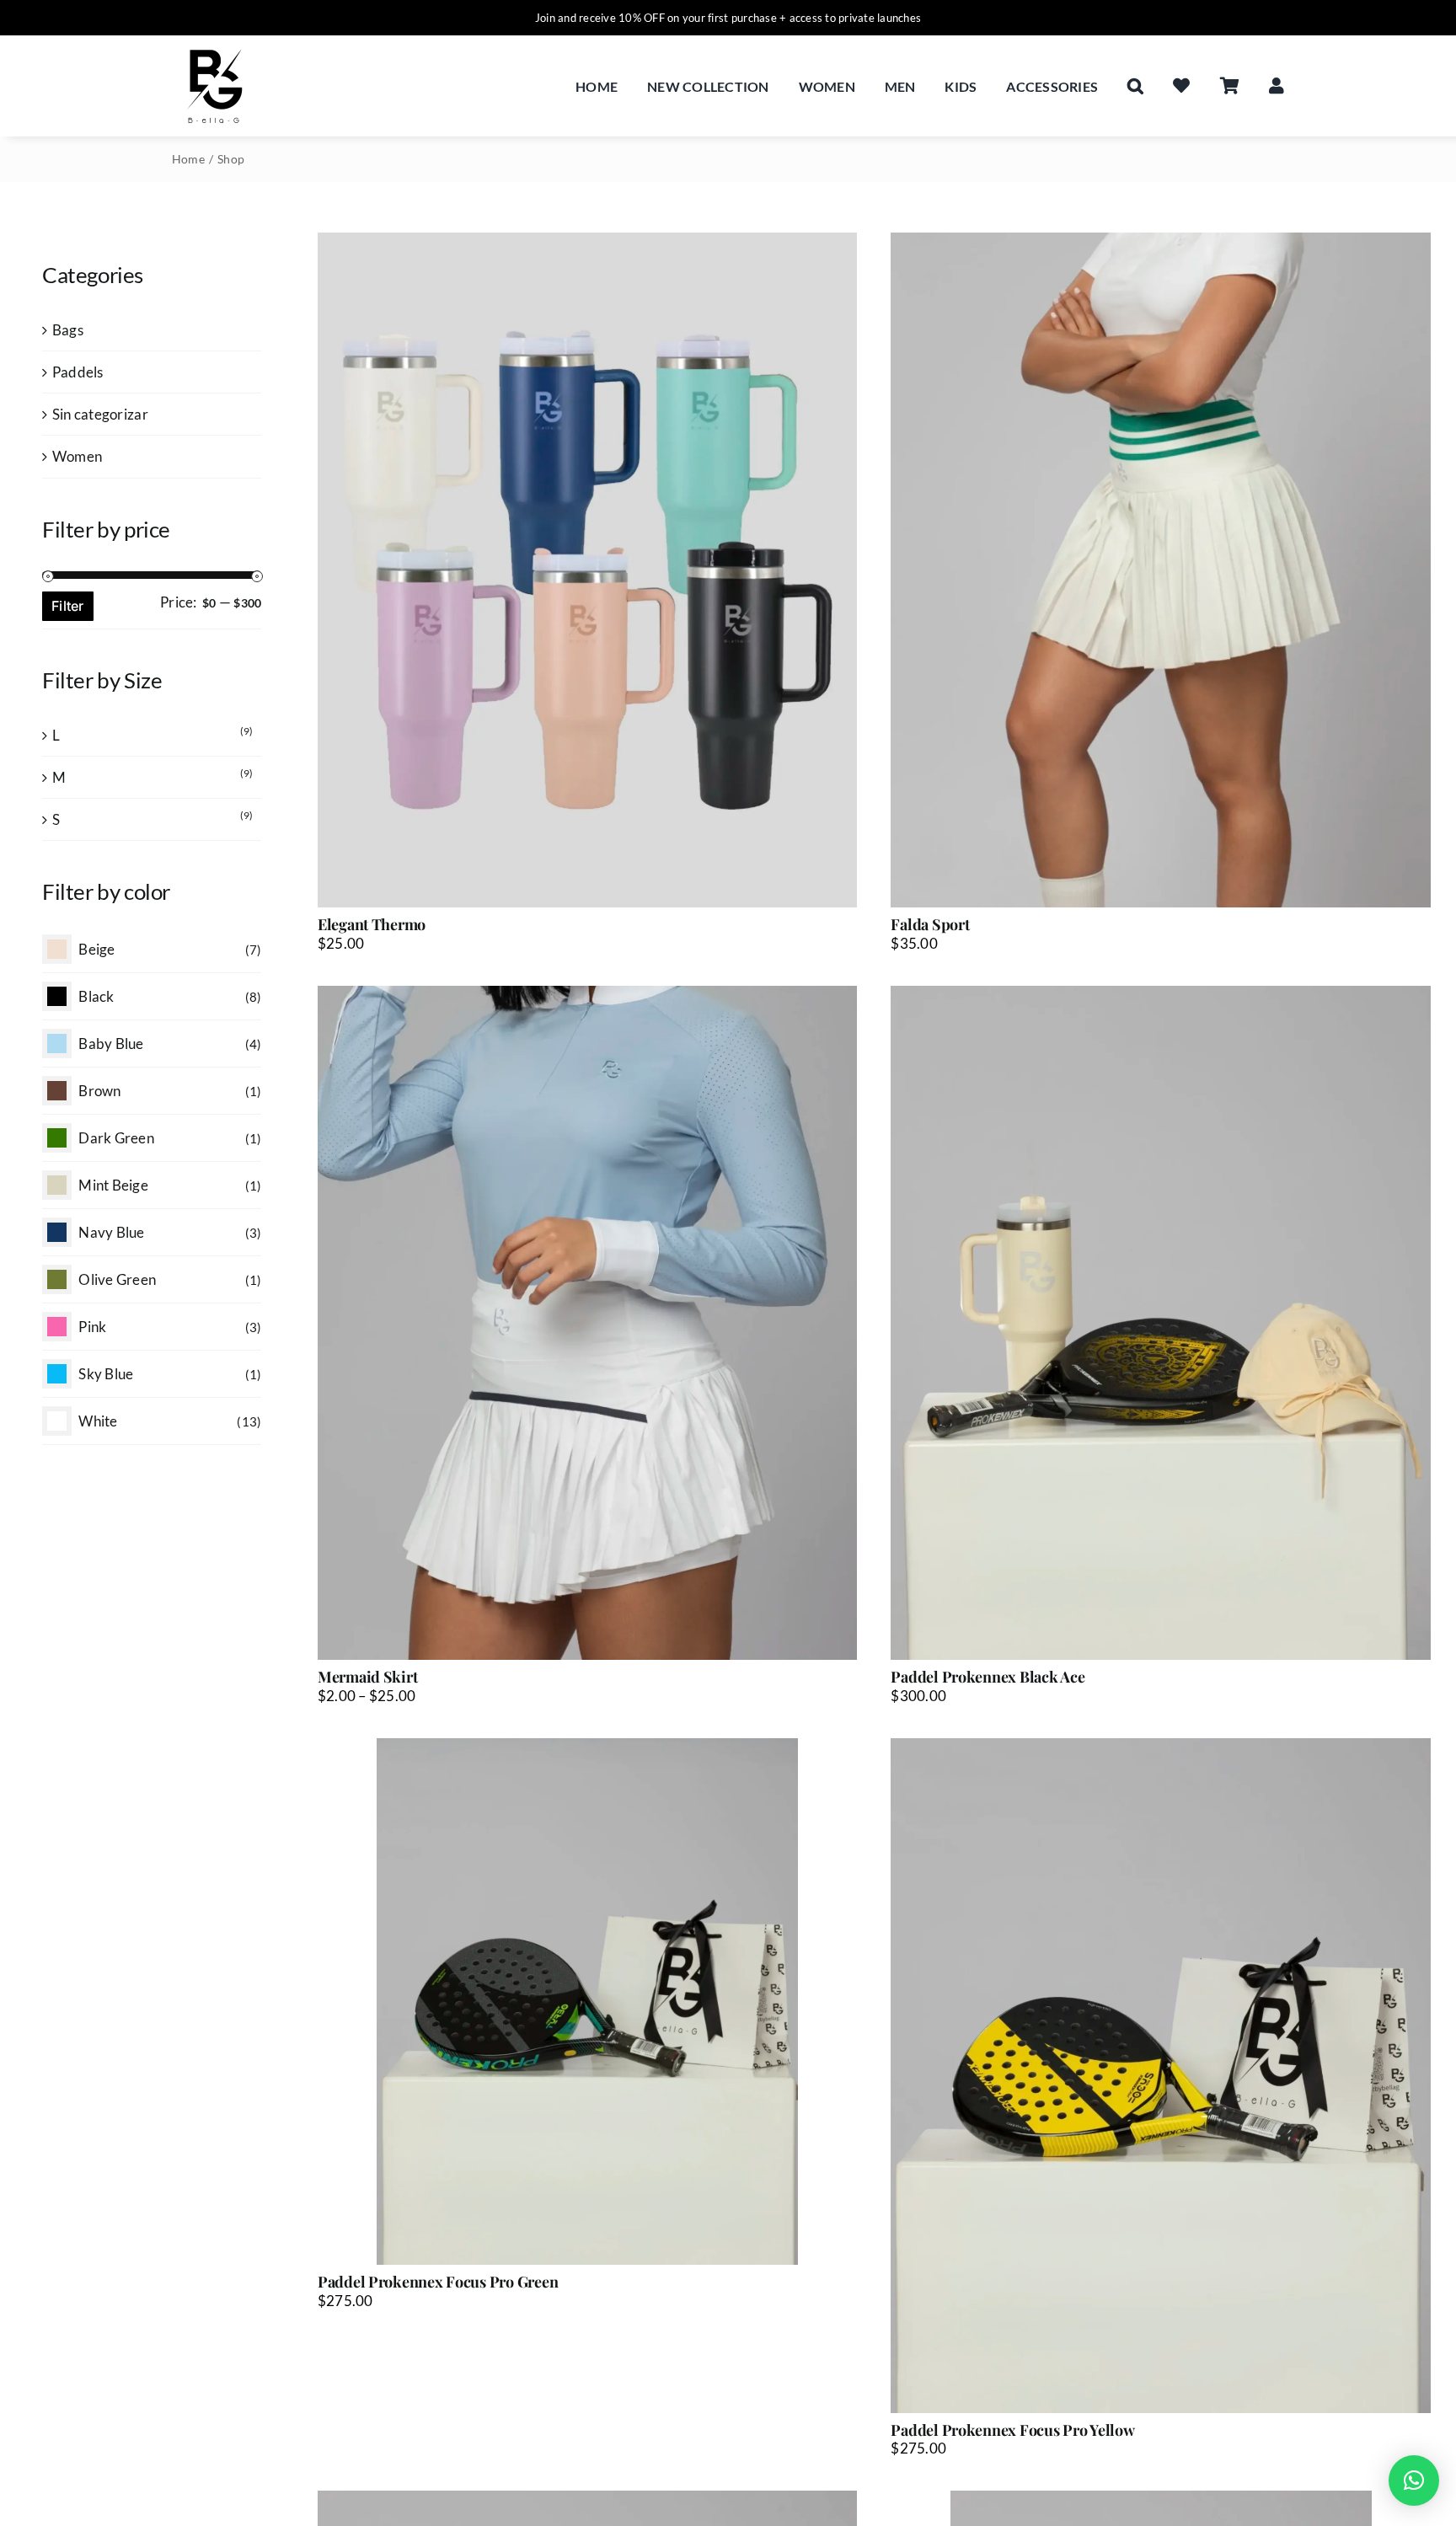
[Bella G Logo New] (214, 51)
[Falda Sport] (1161, 570)
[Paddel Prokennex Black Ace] (1161, 1323)
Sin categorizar (100, 414)
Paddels (78, 372)
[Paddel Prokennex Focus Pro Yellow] (1161, 2076)
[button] (1135, 86)
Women (77, 456)
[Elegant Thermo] (588, 570)
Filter (67, 606)
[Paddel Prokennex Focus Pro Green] (588, 2002)
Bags (68, 330)
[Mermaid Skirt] (588, 1323)
